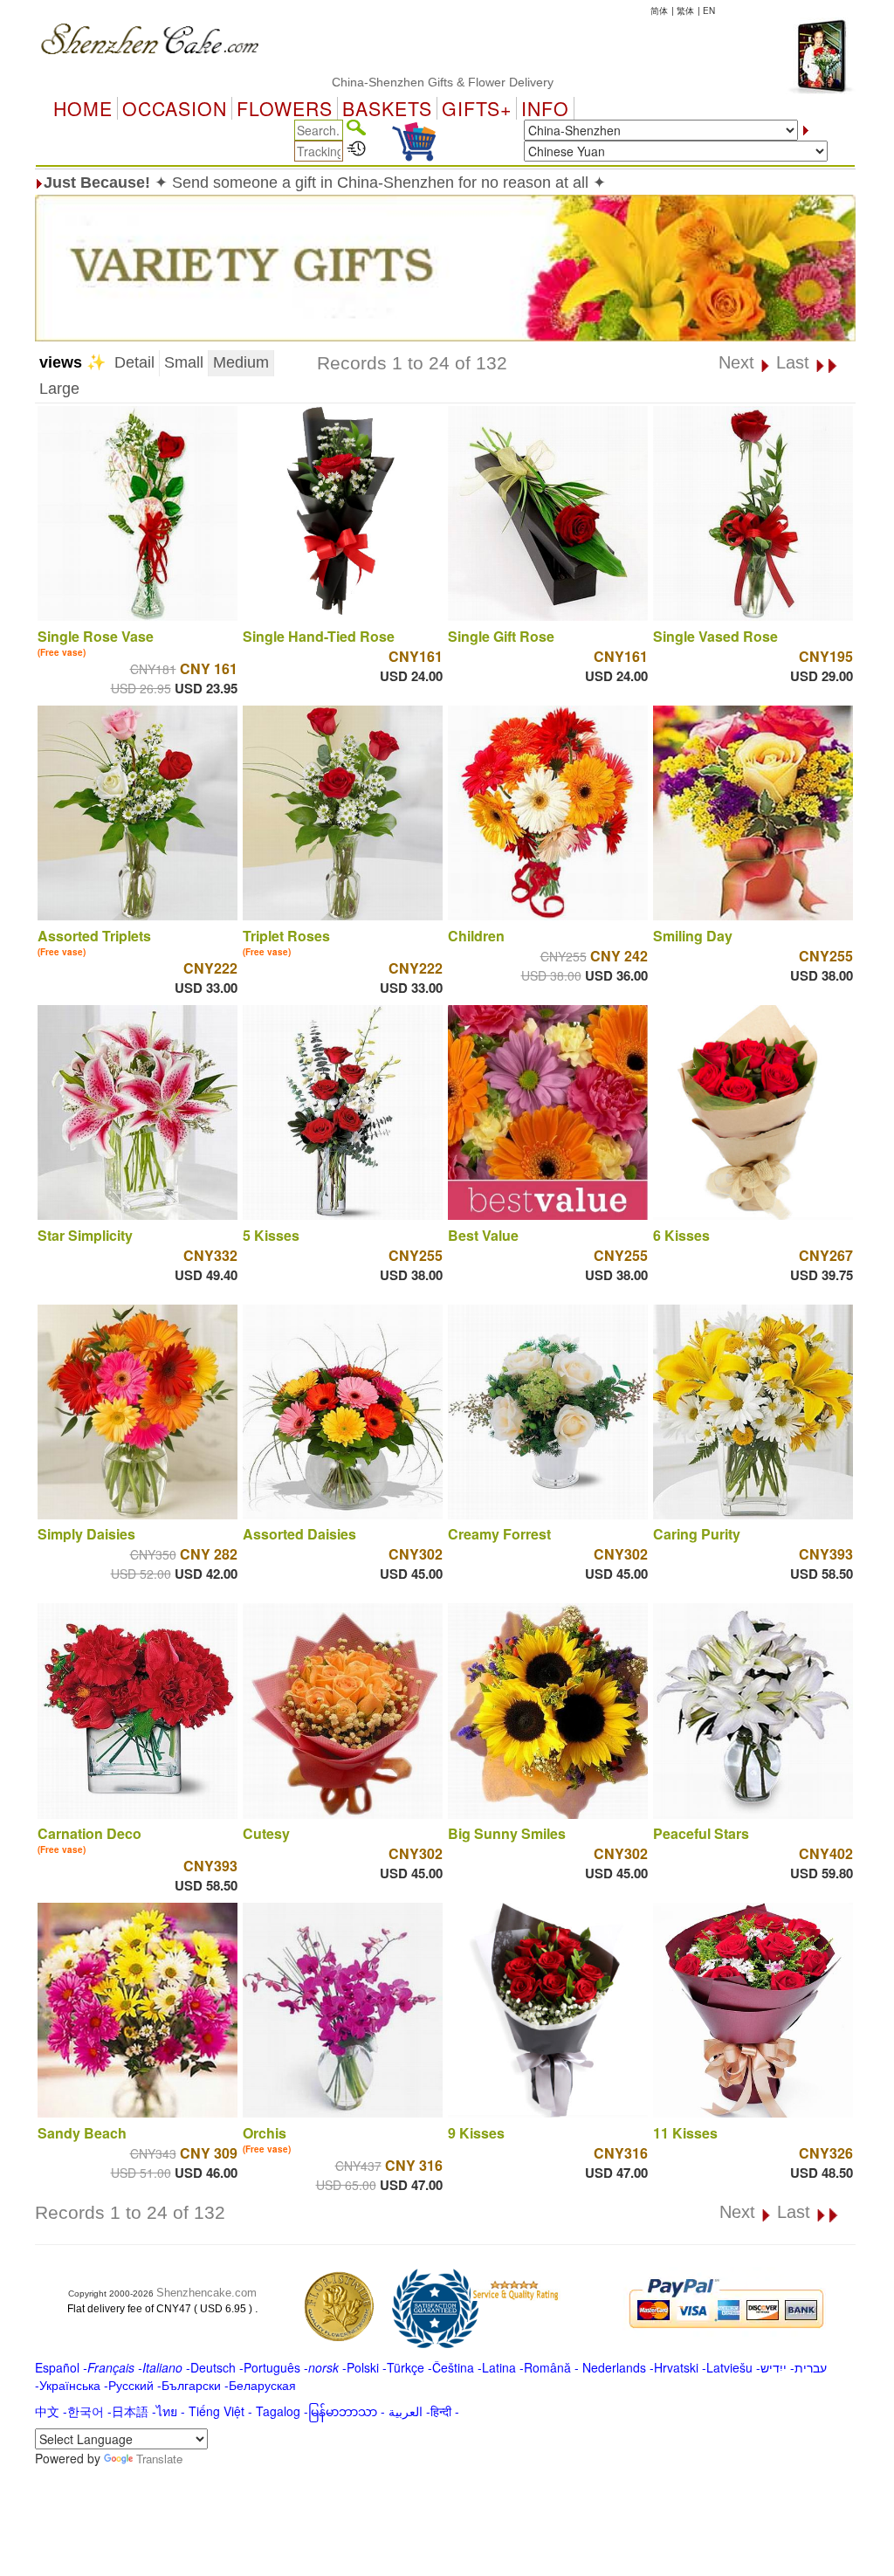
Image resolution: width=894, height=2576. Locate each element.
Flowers (285, 108)
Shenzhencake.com (206, 2293)
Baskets (387, 108)
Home (83, 108)
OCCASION (175, 108)
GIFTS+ (477, 108)
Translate (159, 2459)
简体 (659, 10)
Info (545, 108)
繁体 (685, 10)
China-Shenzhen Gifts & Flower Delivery (384, 82)
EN (709, 10)
